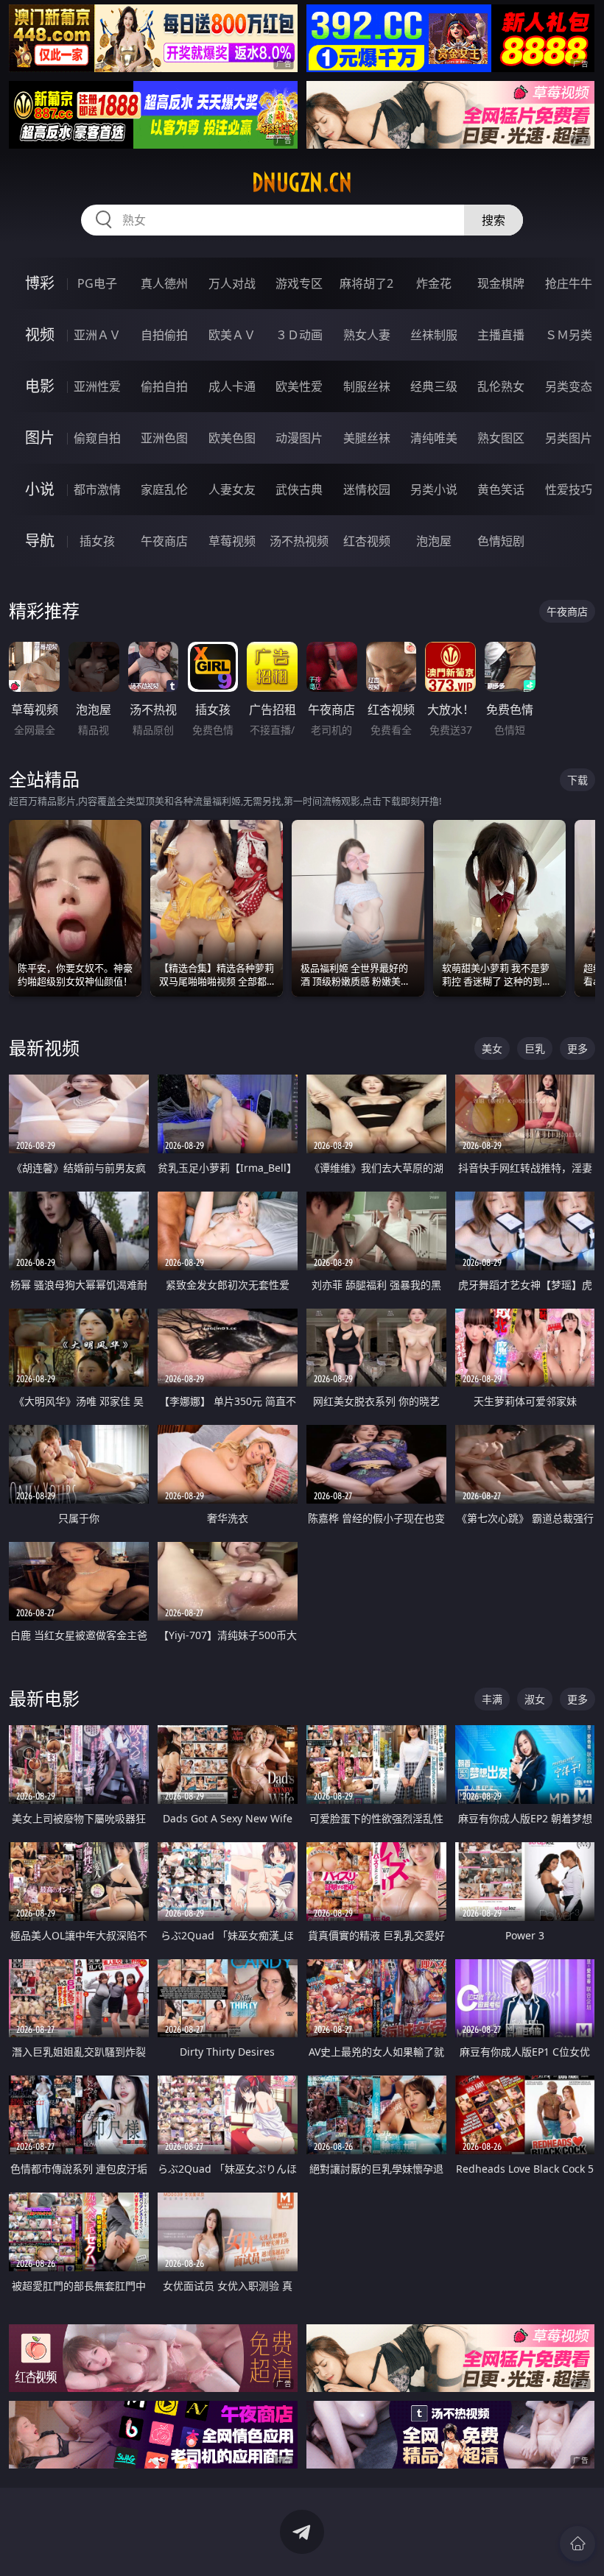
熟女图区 (501, 438)
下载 (577, 780)
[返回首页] (577, 2544)
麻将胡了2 (366, 283)
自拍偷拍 (164, 335)
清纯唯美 (434, 438)
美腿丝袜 (367, 438)
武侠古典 (299, 489)
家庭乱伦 (164, 489)
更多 (577, 1048)
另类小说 (434, 489)
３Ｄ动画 (299, 335)
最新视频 (44, 1048)
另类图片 (569, 438)
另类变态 (569, 386)
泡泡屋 (434, 541)
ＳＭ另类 (569, 335)
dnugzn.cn (302, 183)
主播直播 (501, 335)
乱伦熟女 (501, 386)
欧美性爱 (299, 386)
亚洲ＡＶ (97, 335)
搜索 (494, 220)
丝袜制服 (434, 335)
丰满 (492, 1699)
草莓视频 (232, 541)
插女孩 (97, 541)
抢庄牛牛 (569, 283)
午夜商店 (164, 541)
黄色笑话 (501, 489)
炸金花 (434, 283)
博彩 (40, 283)
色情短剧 (501, 541)
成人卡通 (232, 386)
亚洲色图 (164, 438)
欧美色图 (232, 438)
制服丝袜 (367, 386)
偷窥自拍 (97, 438)
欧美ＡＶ (232, 335)
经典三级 (434, 386)
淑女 (535, 1699)
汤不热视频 (299, 541)
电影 (40, 386)
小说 (40, 489)
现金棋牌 (501, 283)
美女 (492, 1048)
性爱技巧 (569, 489)
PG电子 (97, 283)
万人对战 (232, 283)
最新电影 (44, 1698)
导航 (40, 541)
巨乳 (535, 1048)
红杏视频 (367, 541)
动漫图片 (299, 438)
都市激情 (97, 489)
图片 (40, 438)
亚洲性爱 (97, 386)
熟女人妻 (367, 335)
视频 (40, 335)
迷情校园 (367, 489)
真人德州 (164, 283)
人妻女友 (232, 489)
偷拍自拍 (164, 386)
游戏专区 (299, 283)
